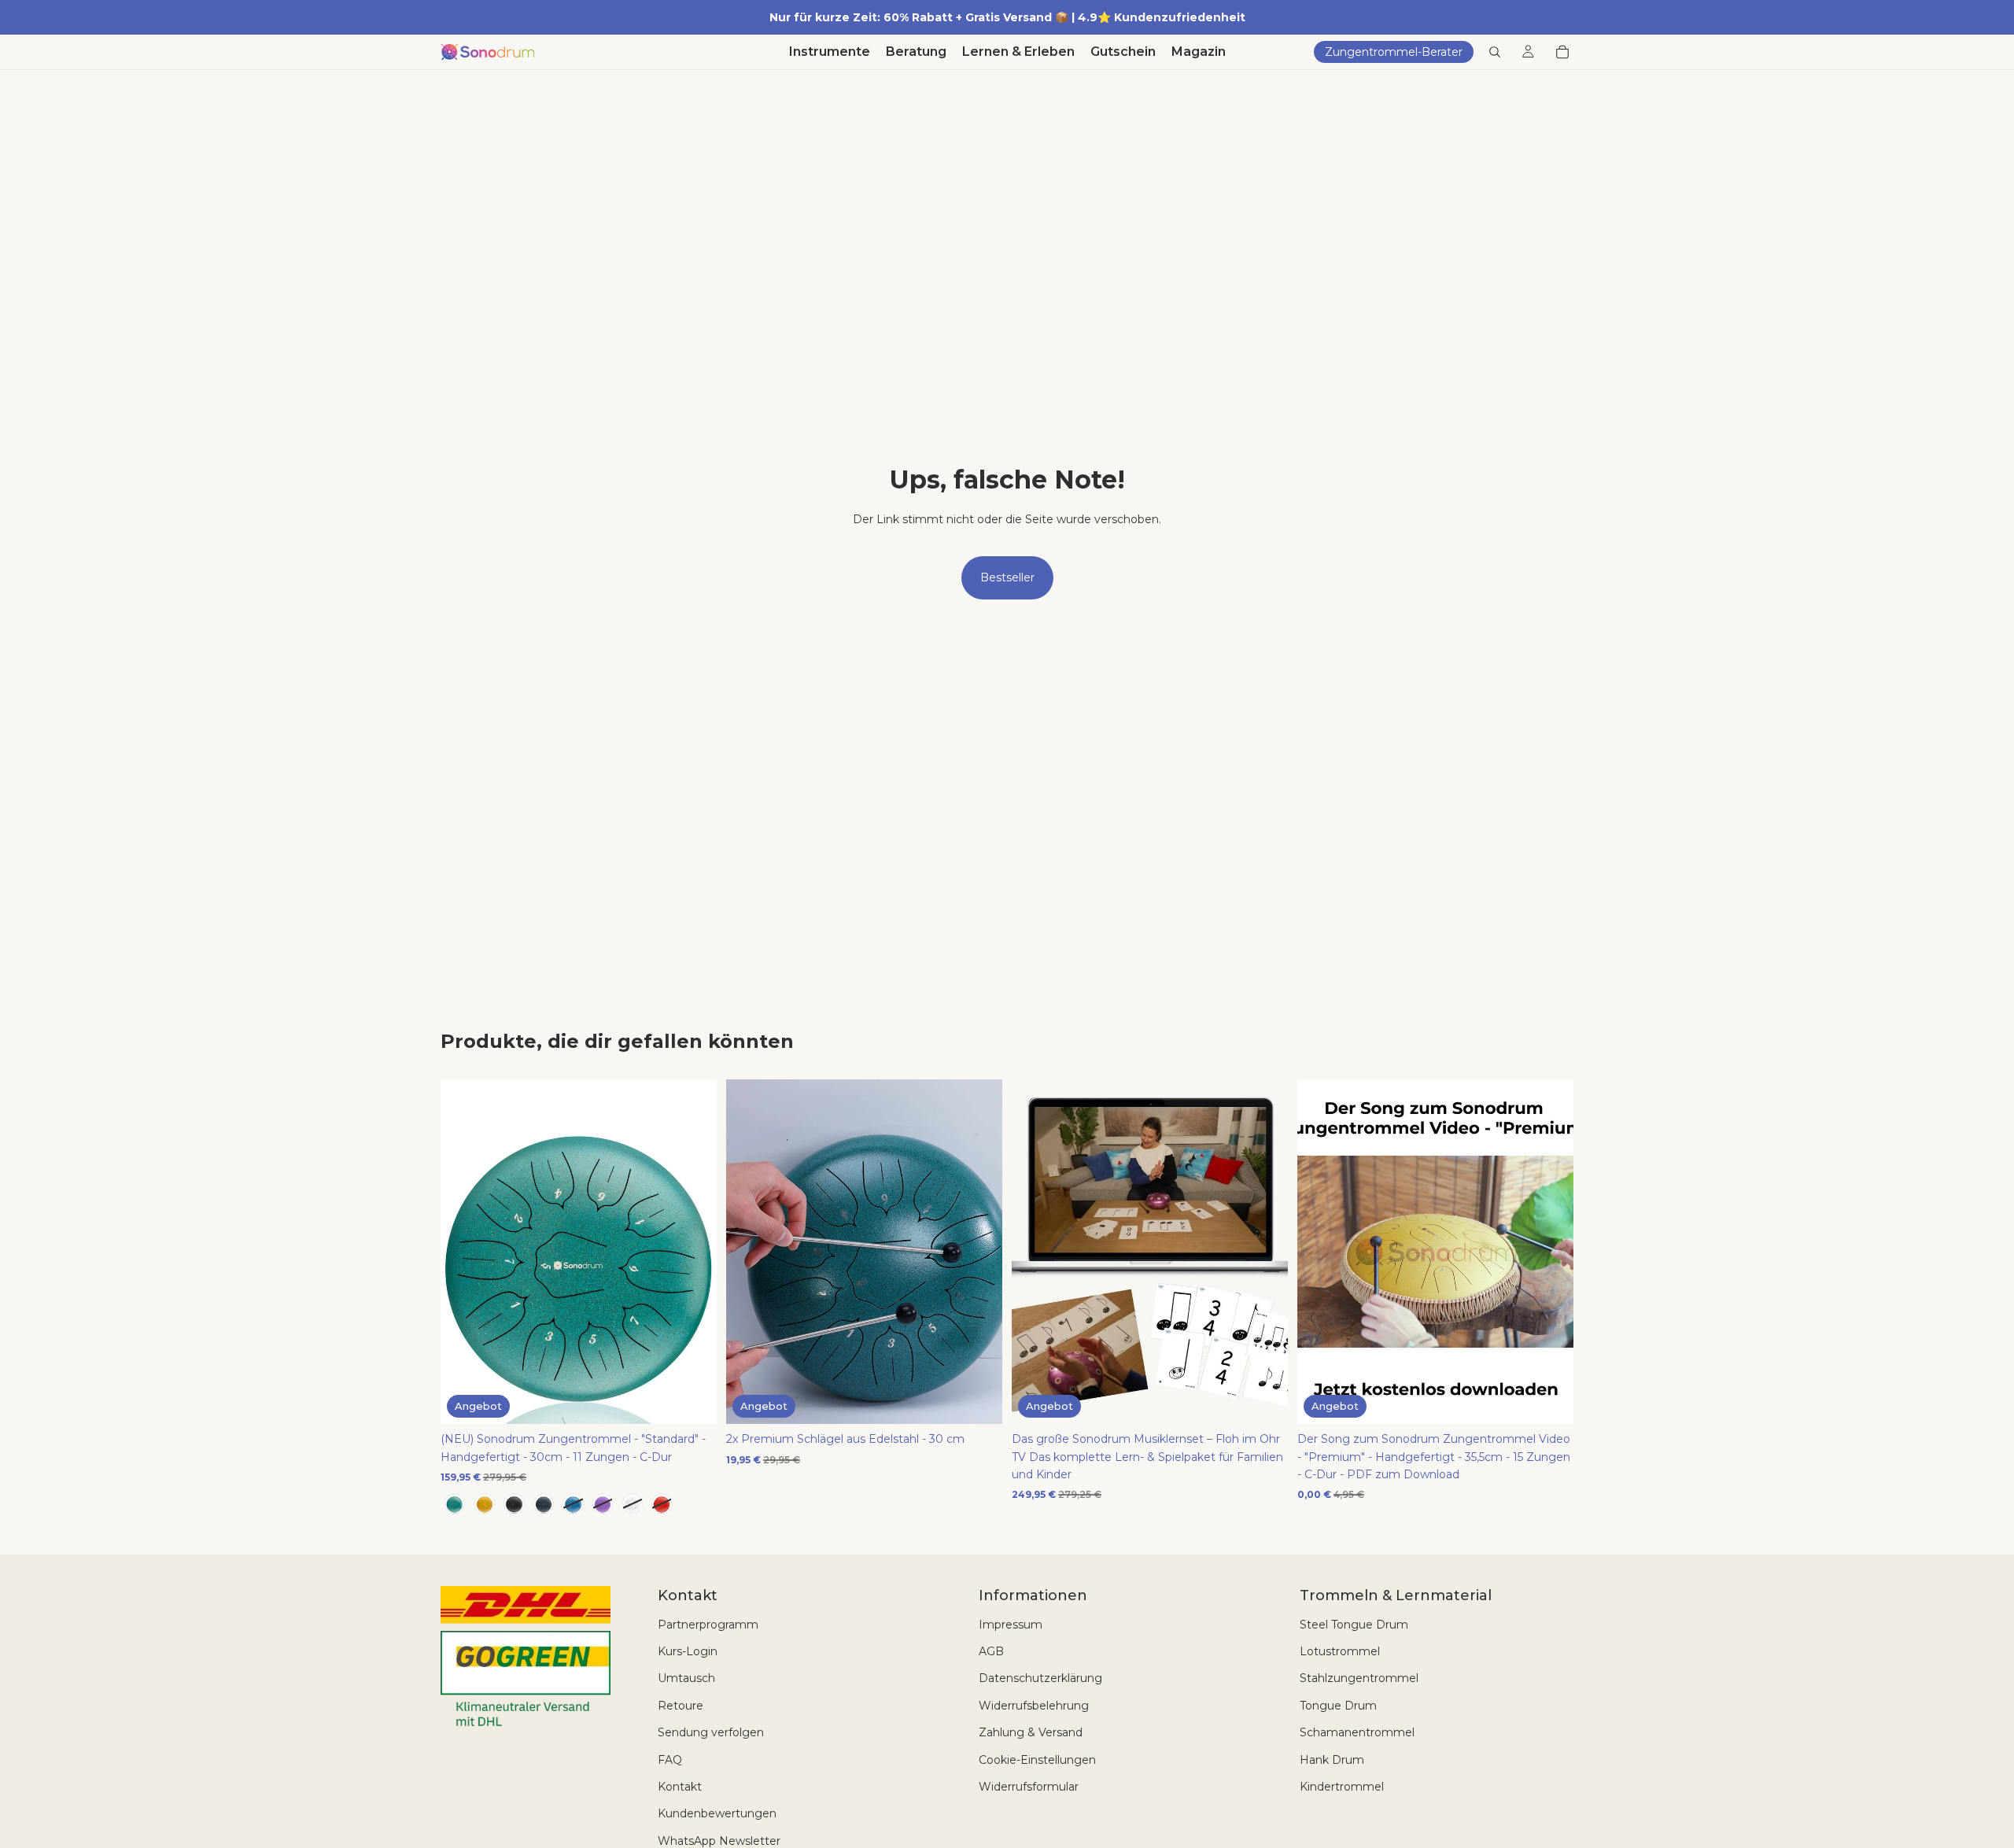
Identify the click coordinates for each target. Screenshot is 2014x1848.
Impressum (1011, 1625)
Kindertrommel (1342, 1787)
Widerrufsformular (1029, 1787)
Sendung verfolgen (711, 1732)
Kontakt (680, 1787)
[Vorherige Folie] (464, 1252)
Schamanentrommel (1357, 1732)
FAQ (670, 1760)
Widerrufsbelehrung (1034, 1706)
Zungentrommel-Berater (1394, 52)
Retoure (681, 1706)
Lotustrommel (1340, 1651)
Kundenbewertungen (717, 1813)
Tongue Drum (1338, 1706)
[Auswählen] (692, 1400)
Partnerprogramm (708, 1625)
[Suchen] (1495, 52)
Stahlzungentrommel (1359, 1678)
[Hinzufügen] (978, 1400)
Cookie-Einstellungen (1037, 1760)
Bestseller (1007, 577)
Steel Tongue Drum (1354, 1625)
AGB (991, 1651)
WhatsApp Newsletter (719, 1841)
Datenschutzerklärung (1040, 1678)
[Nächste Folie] (693, 1252)
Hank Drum (1332, 1760)
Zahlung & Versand (1031, 1732)
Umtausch (686, 1678)
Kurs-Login (688, 1651)
